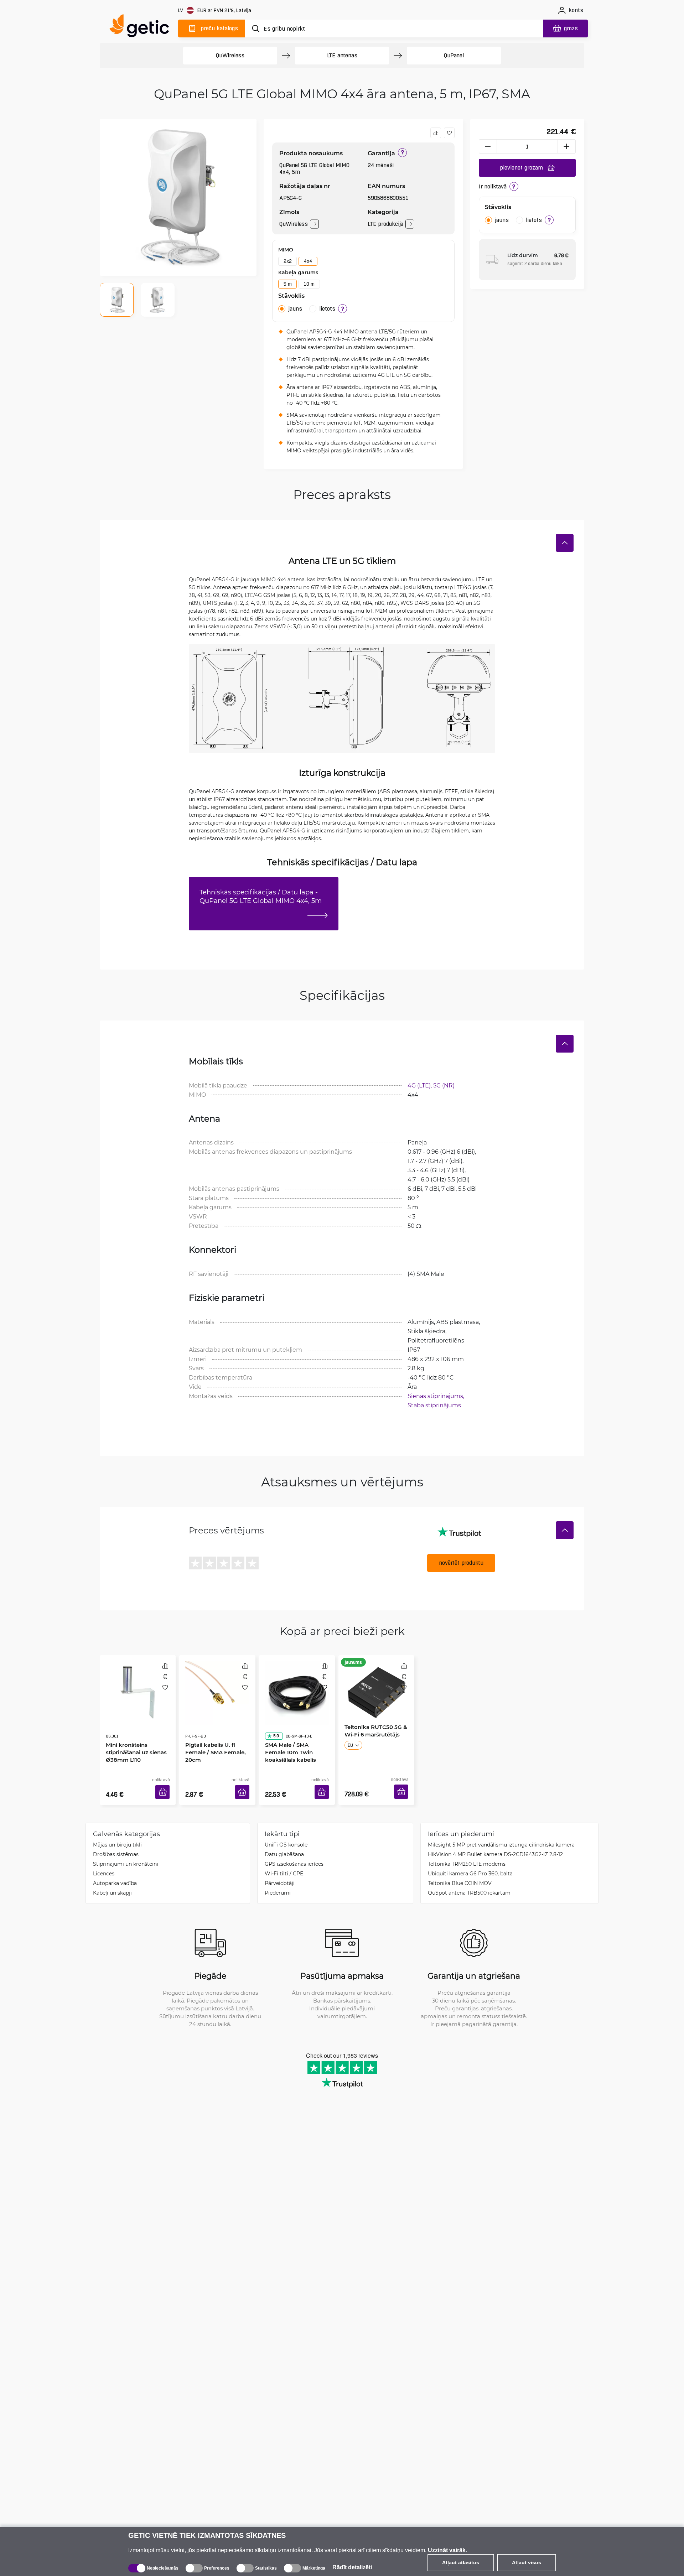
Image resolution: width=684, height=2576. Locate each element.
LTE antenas (342, 55)
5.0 (274, 1716)
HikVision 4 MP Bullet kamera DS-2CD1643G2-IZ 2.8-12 (495, 1843)
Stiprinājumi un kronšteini (126, 1853)
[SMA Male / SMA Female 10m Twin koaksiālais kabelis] (297, 1686)
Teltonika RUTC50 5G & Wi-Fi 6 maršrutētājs (373, 1728)
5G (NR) (444, 1085)
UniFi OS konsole (286, 1834)
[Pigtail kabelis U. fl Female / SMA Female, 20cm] (217, 1686)
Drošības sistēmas (116, 1843)
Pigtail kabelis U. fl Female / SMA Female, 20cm (213, 1732)
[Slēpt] (565, 543)
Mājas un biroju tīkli (117, 1834)
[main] (142, 27)
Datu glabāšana (284, 1843)
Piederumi (278, 1882)
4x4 (308, 261)
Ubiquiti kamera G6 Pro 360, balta (470, 1863)
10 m (309, 284)
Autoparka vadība (115, 1872)
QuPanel (454, 55)
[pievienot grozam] (165, 1783)
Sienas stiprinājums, (437, 1396)
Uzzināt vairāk (447, 2550)
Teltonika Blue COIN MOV (460, 1872)
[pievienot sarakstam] (449, 133)
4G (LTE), (420, 1085)
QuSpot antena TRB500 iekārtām (469, 1882)
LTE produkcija (385, 224)
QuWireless (230, 55)
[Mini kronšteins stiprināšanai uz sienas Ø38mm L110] (138, 1686)
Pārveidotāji (280, 1872)
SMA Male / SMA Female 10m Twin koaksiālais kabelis (295, 1732)
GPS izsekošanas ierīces (294, 1853)
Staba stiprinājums (434, 1405)
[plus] (567, 146)
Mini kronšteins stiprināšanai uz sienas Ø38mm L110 (134, 1732)
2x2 (287, 261)
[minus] (488, 146)
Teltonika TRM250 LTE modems (467, 1853)
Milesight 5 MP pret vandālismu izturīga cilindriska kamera (501, 1834)
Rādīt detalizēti (352, 2567)
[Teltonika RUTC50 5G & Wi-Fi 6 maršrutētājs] (376, 1686)
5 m (287, 284)
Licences (104, 1863)
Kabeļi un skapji (112, 1882)
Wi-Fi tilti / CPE (284, 1863)
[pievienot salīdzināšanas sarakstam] (436, 133)
